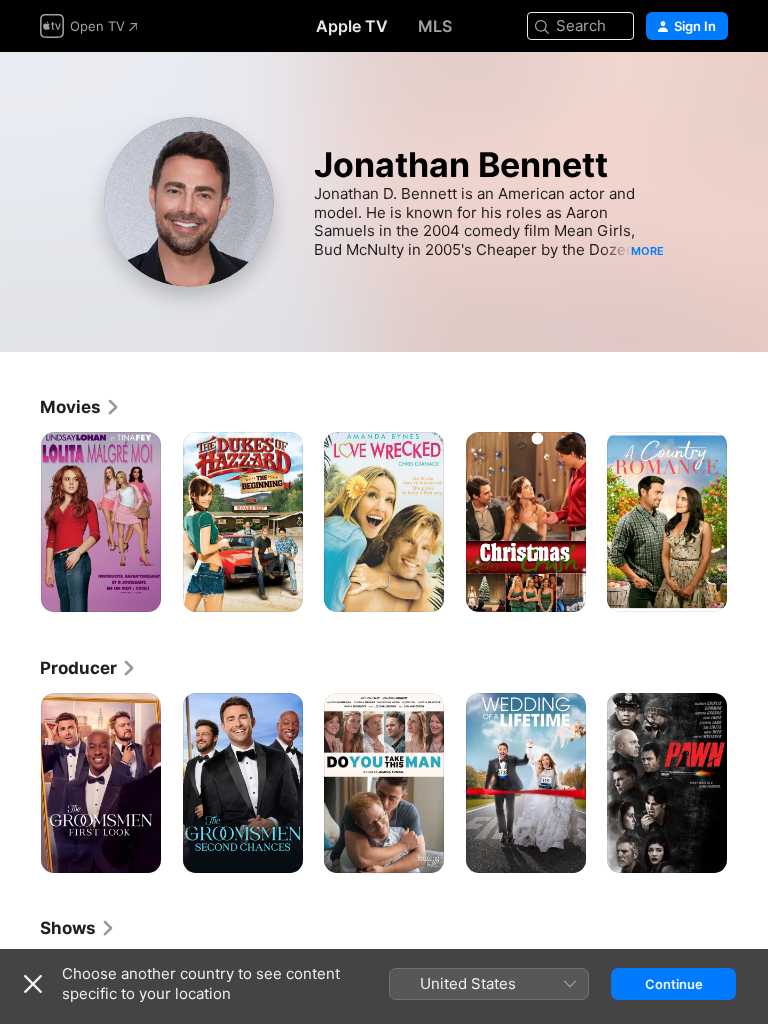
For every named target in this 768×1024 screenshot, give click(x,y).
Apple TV (352, 26)
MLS (435, 26)
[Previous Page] (20, 522)
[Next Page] (748, 522)
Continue (674, 984)
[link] (80, 407)
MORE (647, 251)
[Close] (33, 984)
